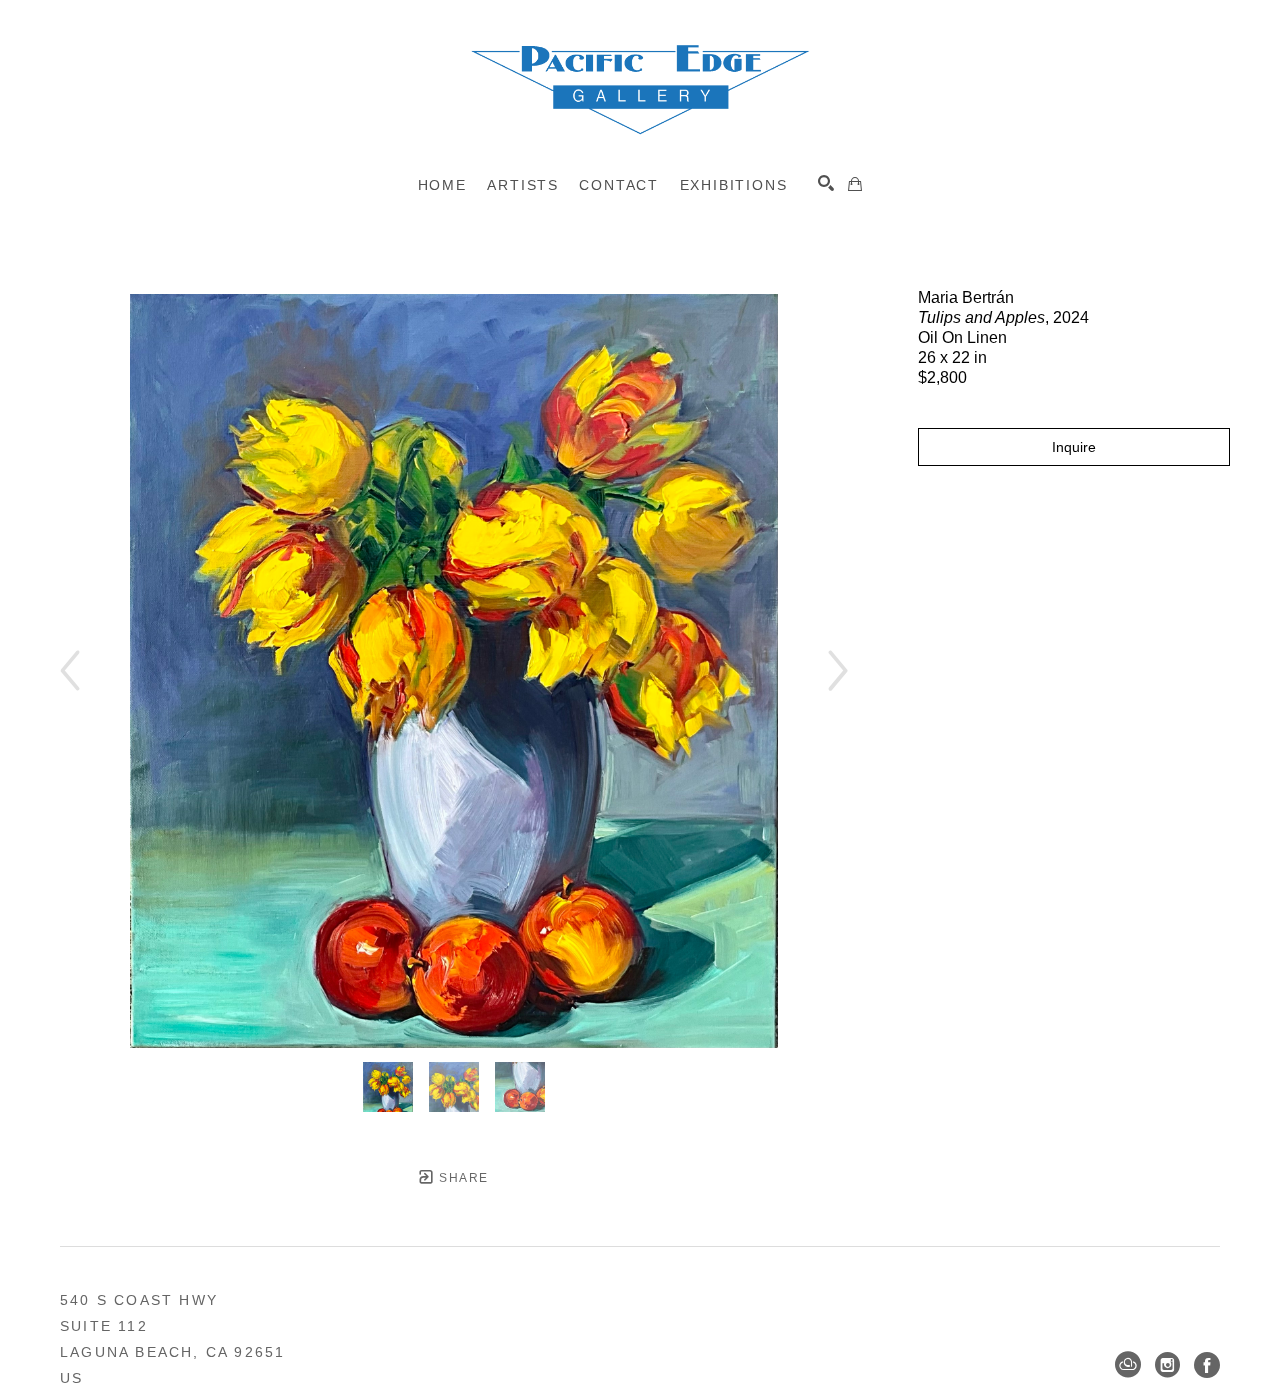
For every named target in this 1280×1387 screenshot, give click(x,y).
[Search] (826, 183)
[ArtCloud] (1128, 1365)
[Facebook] (1207, 1365)
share (461, 1178)
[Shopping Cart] (855, 184)
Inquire (1074, 447)
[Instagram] (1167, 1365)
